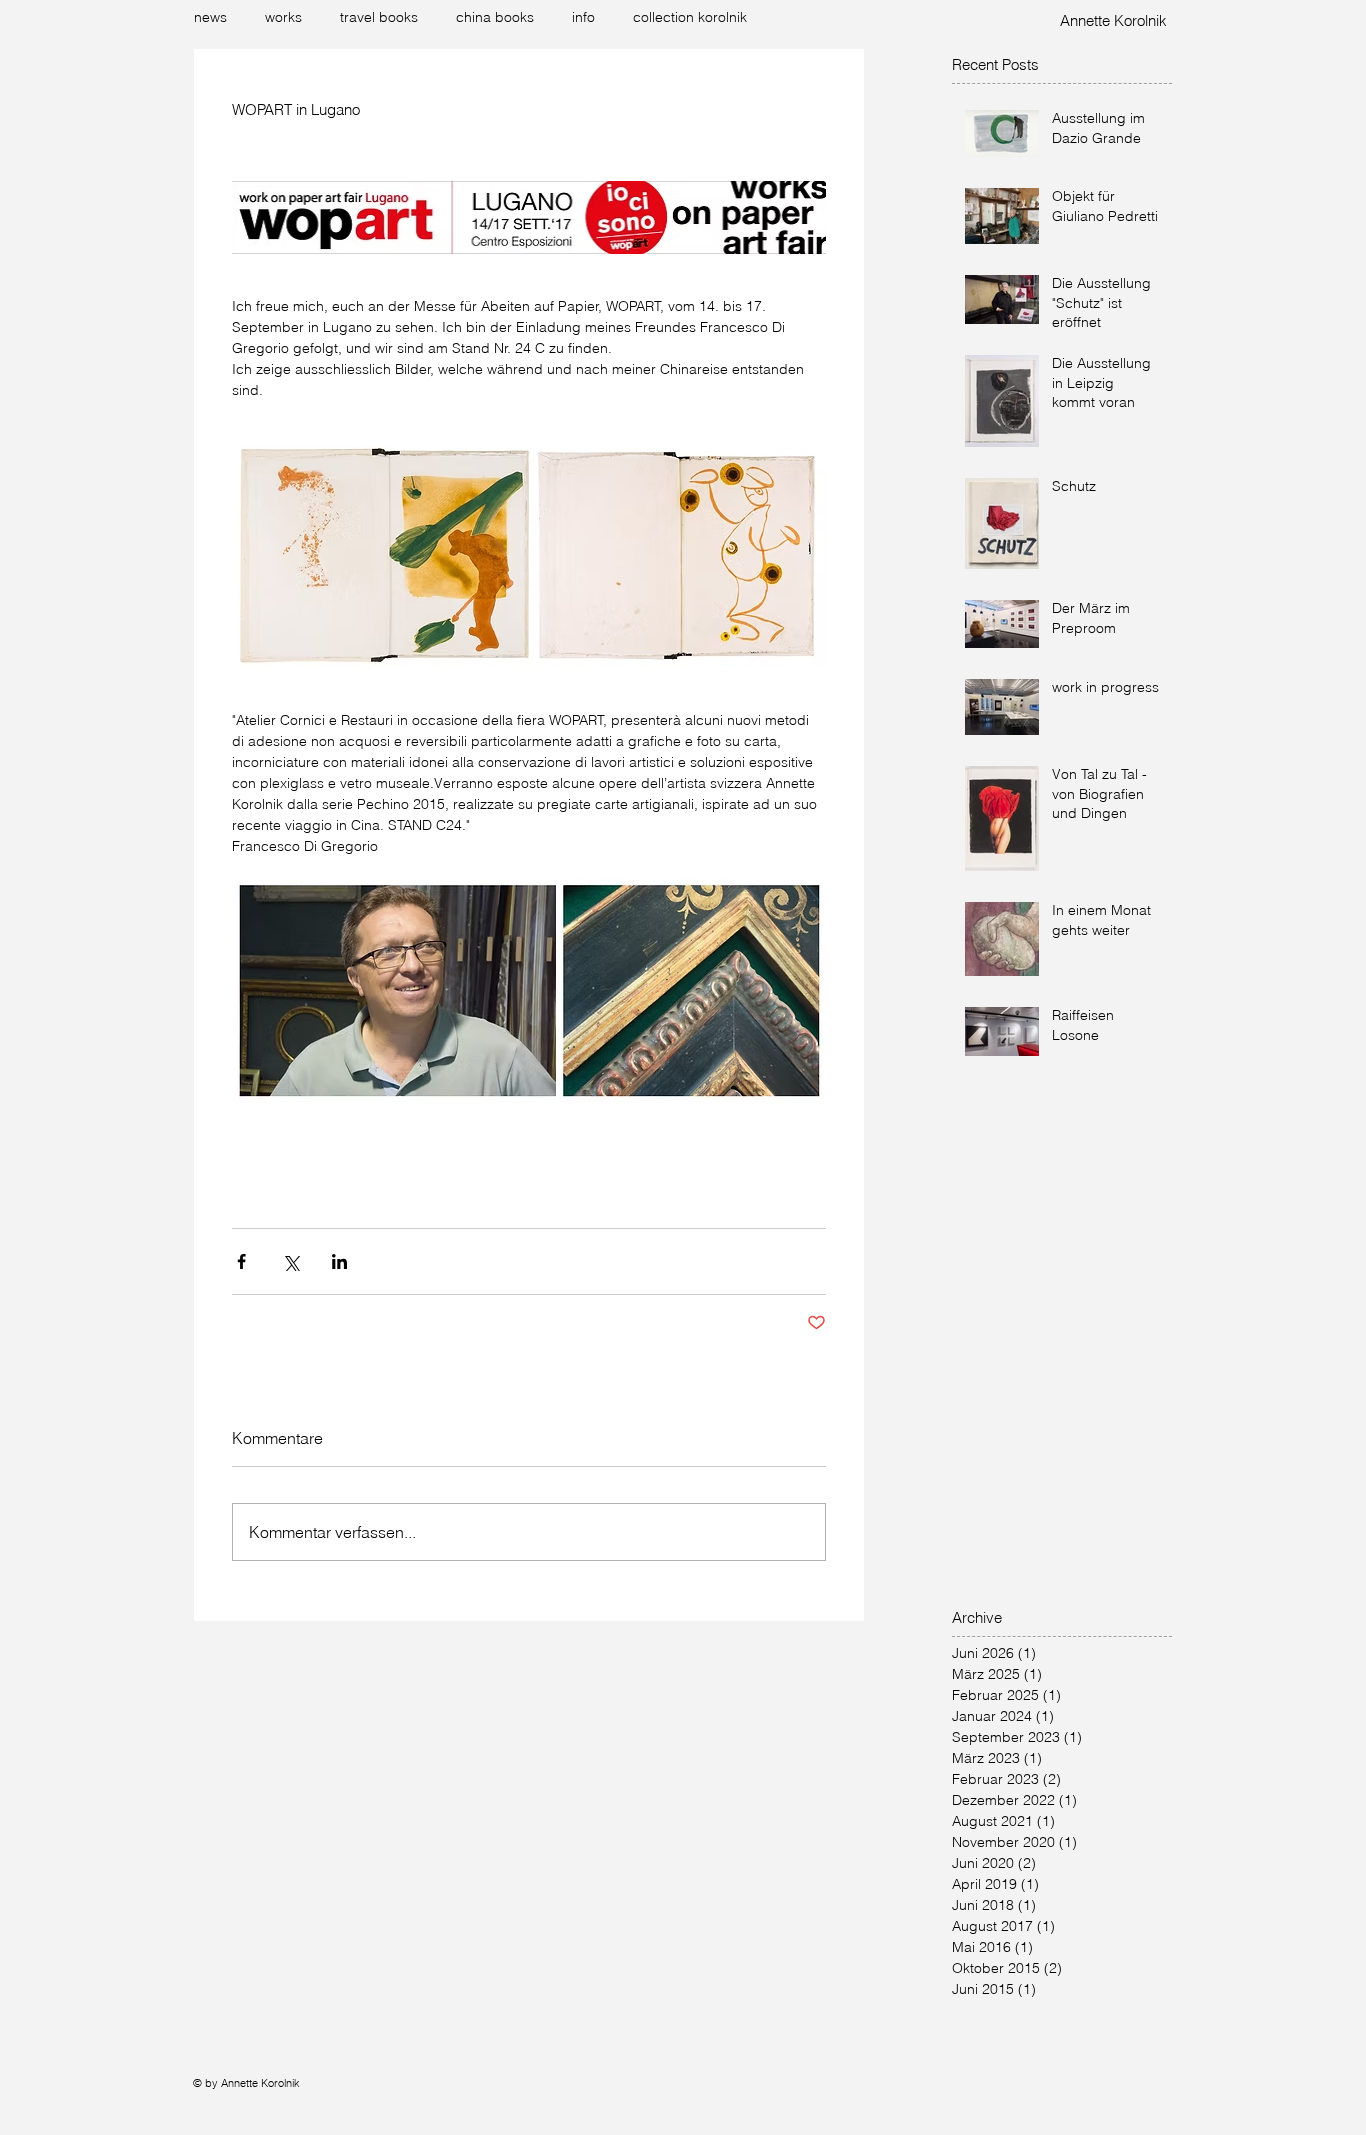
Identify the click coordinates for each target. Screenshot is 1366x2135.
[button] (287, 17)
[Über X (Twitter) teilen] (290, 1261)
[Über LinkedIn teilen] (339, 1261)
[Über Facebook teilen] (241, 1261)
